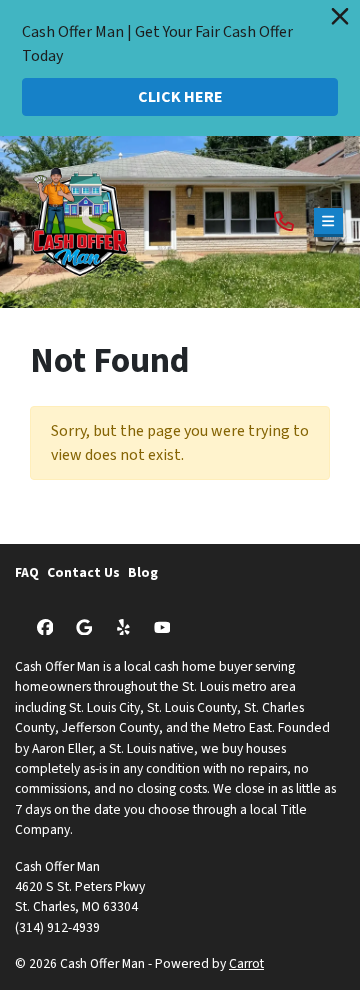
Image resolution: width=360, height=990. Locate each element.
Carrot (246, 963)
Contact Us (83, 572)
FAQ (27, 572)
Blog (143, 572)
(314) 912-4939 (57, 927)
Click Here (180, 97)
